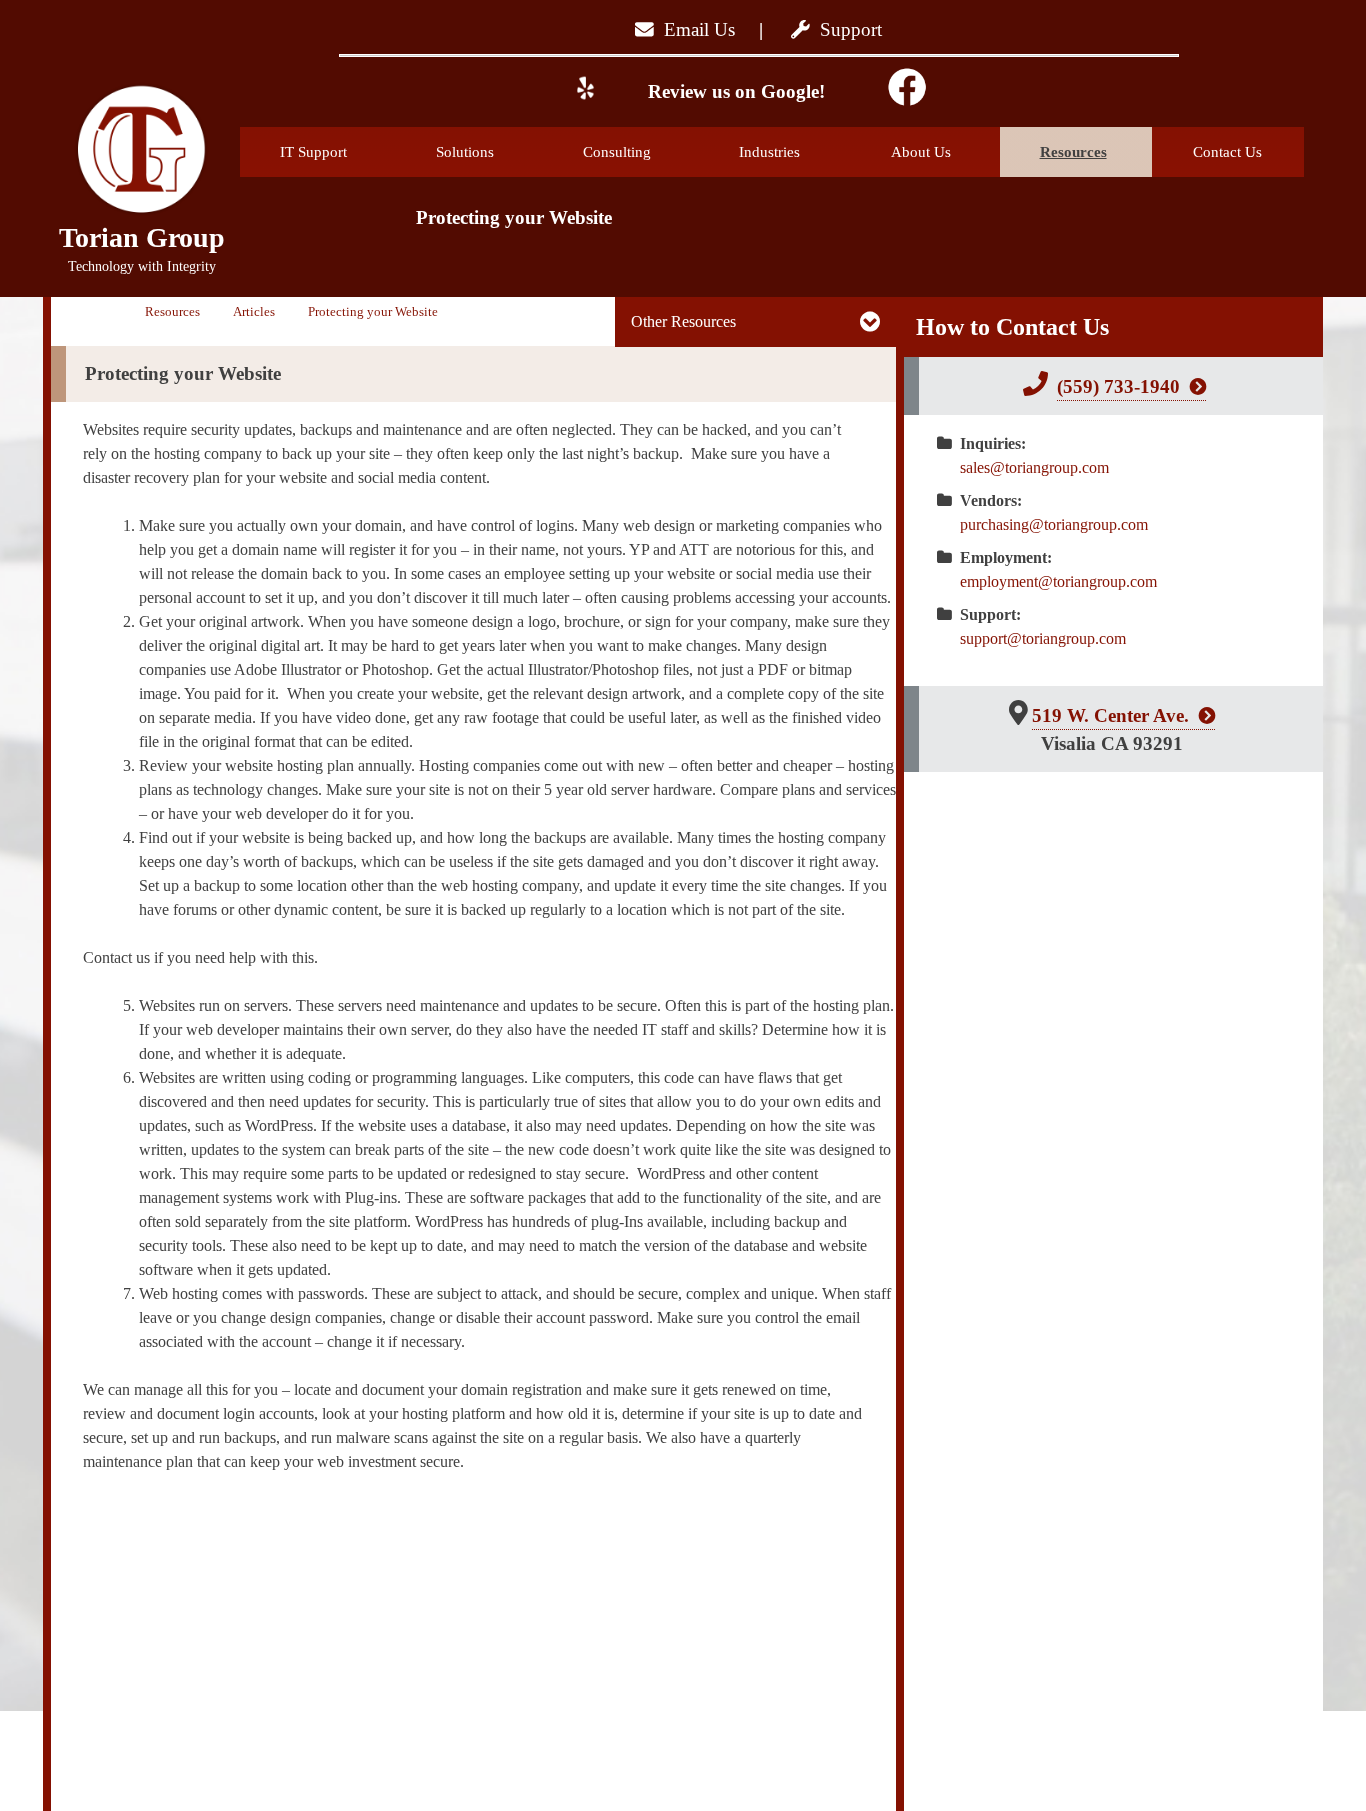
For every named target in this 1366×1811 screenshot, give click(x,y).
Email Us (694, 29)
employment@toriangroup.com (1058, 581)
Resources (1073, 152)
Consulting (617, 152)
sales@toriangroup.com (1034, 467)
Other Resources (683, 321)
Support (846, 29)
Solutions (465, 152)
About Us (921, 152)
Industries (769, 152)
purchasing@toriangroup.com (1054, 524)
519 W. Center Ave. (1110, 715)
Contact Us (1227, 152)
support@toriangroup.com (1043, 638)
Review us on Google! (734, 91)
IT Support (313, 152)
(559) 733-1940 (1118, 386)
